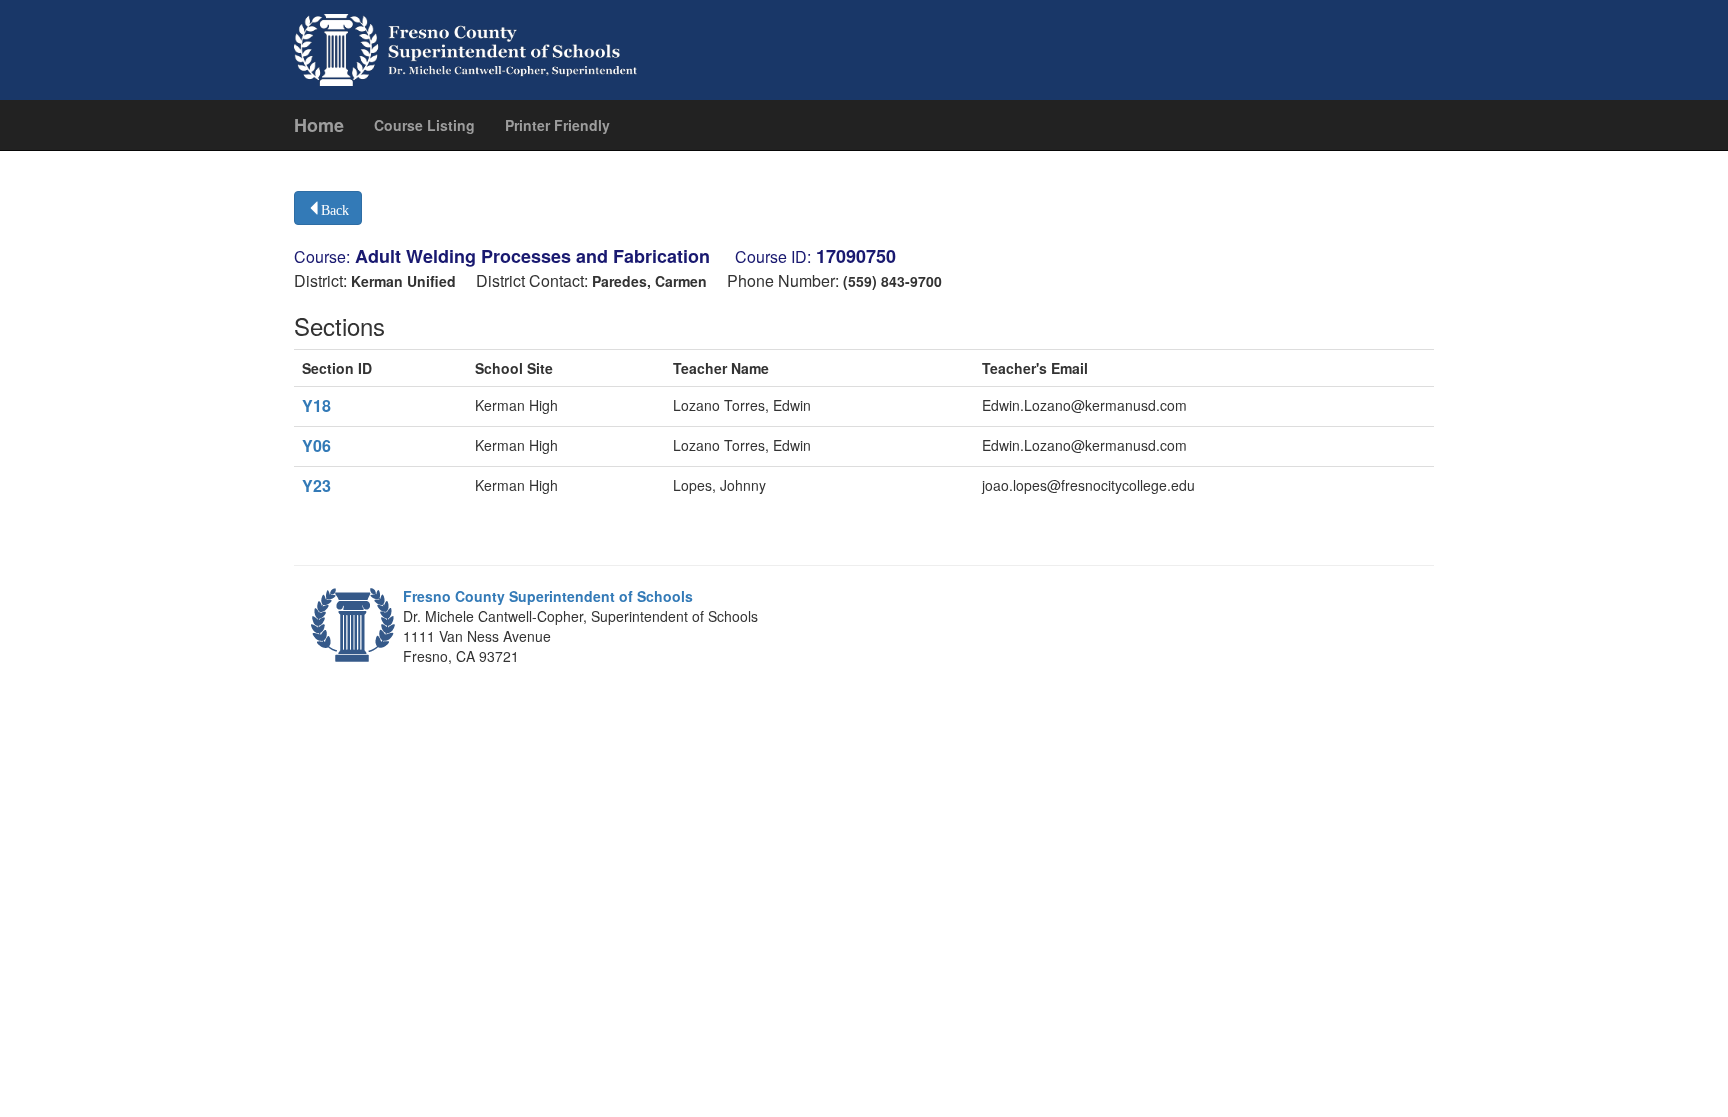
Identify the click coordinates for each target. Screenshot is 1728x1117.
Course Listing (424, 125)
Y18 (316, 405)
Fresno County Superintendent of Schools (548, 596)
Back (335, 208)
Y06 (316, 445)
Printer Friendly (557, 125)
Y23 (316, 485)
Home (319, 125)
